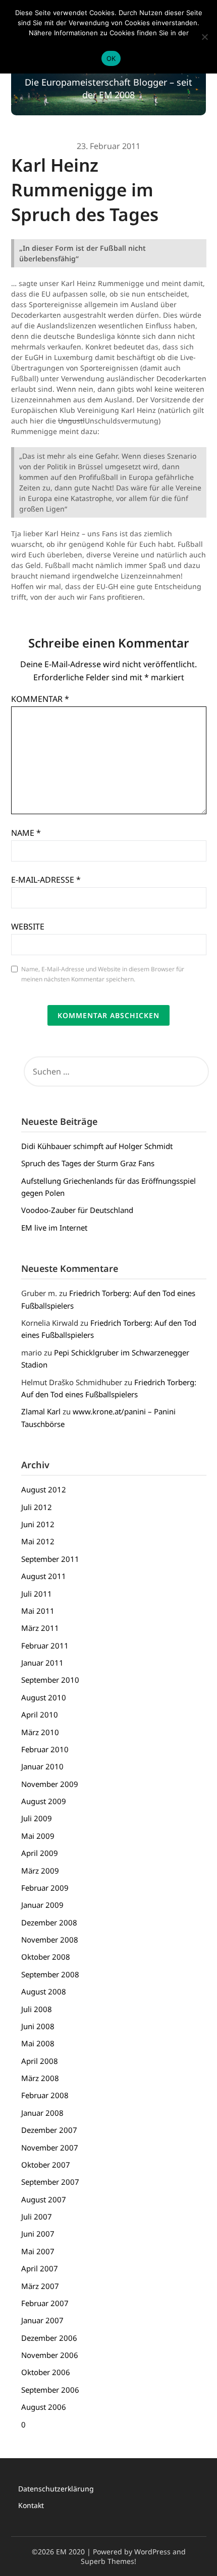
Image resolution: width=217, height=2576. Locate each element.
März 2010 (40, 1732)
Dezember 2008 (49, 1922)
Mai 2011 (38, 1611)
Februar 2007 (45, 2303)
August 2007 (44, 2199)
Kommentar (40, 699)
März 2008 (40, 2078)
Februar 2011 (45, 1645)
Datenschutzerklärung (56, 2489)
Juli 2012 (37, 1507)
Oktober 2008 (46, 1957)
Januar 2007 (42, 2320)
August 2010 (44, 1697)
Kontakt (31, 2505)
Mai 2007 (38, 2251)
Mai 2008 (38, 2043)
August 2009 (44, 1801)
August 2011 (44, 1576)
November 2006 (50, 2355)
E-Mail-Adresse (46, 880)
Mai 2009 (38, 1836)
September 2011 (50, 1559)
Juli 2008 (37, 2009)
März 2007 (40, 2286)
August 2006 (44, 2407)
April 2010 (40, 1714)
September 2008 (50, 1974)
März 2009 (40, 1871)
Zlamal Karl (41, 1411)
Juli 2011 (37, 1594)
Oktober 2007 (46, 2165)
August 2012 (44, 1489)
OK (111, 58)
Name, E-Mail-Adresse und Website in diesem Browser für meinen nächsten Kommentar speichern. (103, 974)
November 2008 (50, 1940)
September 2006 (50, 2390)
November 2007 (50, 2148)
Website (28, 926)
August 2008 (44, 1991)
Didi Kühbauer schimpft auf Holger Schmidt (97, 1146)
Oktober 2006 (46, 2372)
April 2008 (40, 2061)
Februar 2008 (45, 2095)
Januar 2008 (42, 2113)
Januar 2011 (42, 1663)
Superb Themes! (108, 2561)
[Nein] (204, 37)
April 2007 (40, 2268)
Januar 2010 (42, 1766)
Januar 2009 (42, 1905)
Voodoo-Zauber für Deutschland (77, 1210)
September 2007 (50, 2182)
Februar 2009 (45, 1888)
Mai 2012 (38, 1541)
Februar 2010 (45, 1749)
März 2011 (40, 1628)
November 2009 (50, 1784)
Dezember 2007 (49, 2130)
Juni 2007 (38, 2234)
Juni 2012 (38, 1524)
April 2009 (40, 1853)
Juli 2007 (37, 2216)
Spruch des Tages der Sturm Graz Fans (88, 1163)
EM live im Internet (54, 1228)
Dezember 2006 (49, 2338)
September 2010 (50, 1680)
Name (26, 833)
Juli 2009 (37, 1818)
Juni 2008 (38, 2026)
